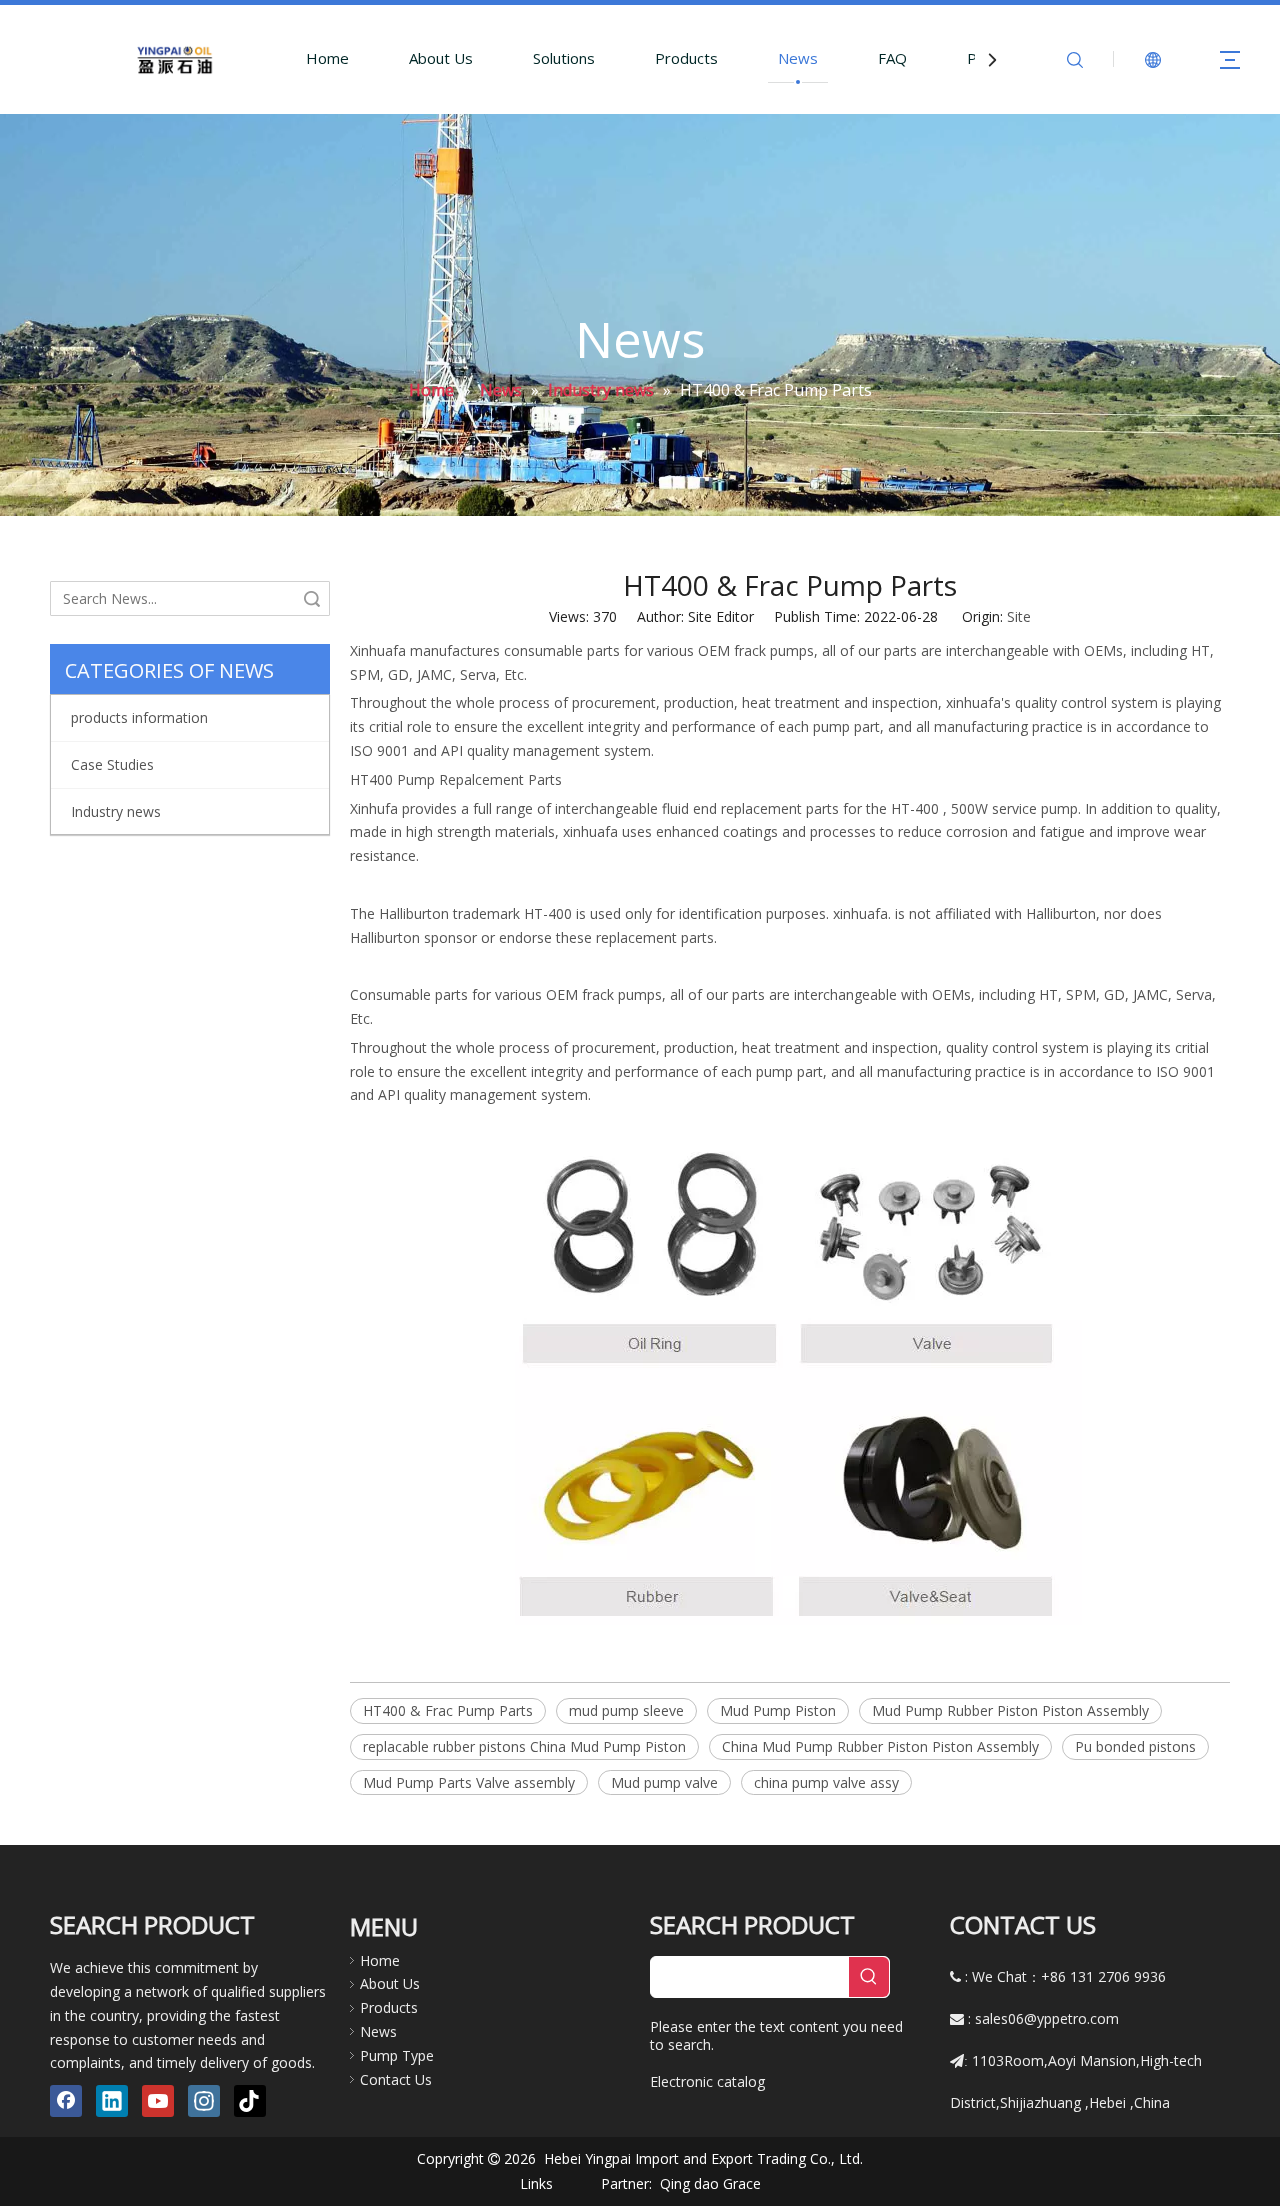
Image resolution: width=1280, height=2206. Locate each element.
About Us (441, 58)
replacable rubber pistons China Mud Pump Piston (524, 1746)
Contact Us (396, 2079)
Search (312, 598)
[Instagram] (204, 2101)
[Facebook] (66, 2101)
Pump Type (397, 2055)
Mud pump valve (664, 1782)
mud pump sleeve (626, 1710)
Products (686, 58)
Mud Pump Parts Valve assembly (469, 1782)
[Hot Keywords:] (869, 1977)
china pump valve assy (826, 1782)
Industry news (116, 811)
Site (1019, 616)
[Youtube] (158, 2101)
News (798, 58)
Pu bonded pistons (1135, 1746)
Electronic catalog (707, 2081)
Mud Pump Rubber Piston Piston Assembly (1010, 1710)
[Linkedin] (112, 2101)
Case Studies (112, 764)
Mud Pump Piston (778, 1710)
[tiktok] (250, 2101)
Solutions (564, 58)
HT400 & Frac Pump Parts (448, 1710)
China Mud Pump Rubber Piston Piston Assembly (880, 1746)
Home (327, 58)
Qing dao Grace (710, 2183)
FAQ (892, 58)
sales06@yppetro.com (1047, 2018)
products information (139, 717)
